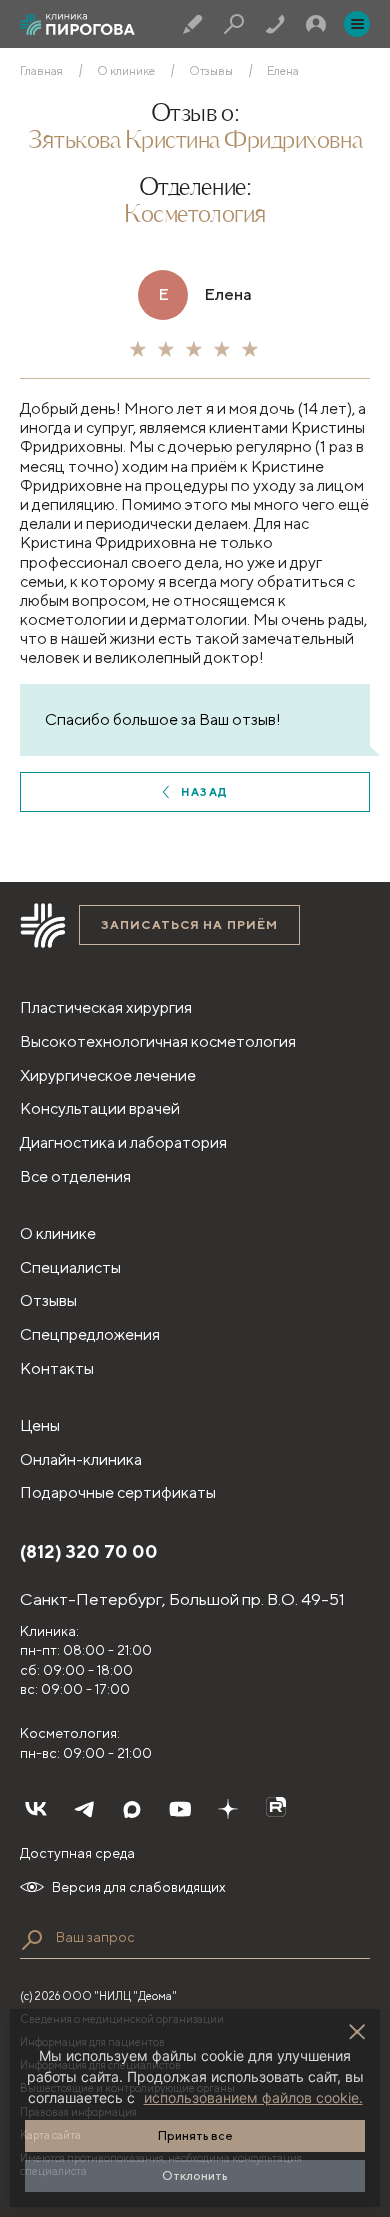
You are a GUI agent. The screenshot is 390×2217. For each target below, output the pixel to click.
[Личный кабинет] (316, 24)
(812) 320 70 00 (89, 1551)
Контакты (57, 1368)
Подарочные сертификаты (118, 1492)
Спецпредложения (90, 1334)
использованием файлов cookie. (253, 2097)
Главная (41, 71)
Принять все (195, 2135)
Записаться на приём (189, 924)
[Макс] (132, 1809)
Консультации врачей (100, 1108)
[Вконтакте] (36, 1809)
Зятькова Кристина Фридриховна (195, 142)
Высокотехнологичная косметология (158, 1041)
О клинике (126, 71)
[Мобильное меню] (357, 24)
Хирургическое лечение (108, 1075)
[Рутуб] (276, 1809)
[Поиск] (234, 24)
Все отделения (75, 1176)
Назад (204, 791)
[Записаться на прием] (193, 24)
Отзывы (211, 71)
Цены (40, 1425)
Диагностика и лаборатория (123, 1142)
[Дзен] (228, 1809)
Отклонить (195, 2175)
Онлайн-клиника (81, 1459)
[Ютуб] (180, 1809)
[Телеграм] (84, 1809)
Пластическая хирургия (106, 1007)
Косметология (194, 216)
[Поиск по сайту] (32, 1940)
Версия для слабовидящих (139, 1887)
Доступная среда (77, 1853)
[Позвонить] (275, 24)
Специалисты (70, 1267)
